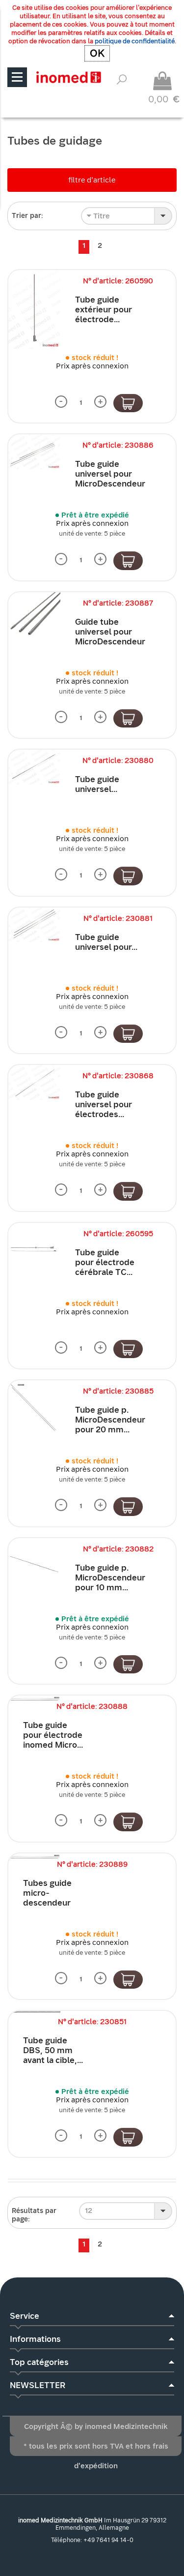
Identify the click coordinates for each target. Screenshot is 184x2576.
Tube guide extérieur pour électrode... (104, 310)
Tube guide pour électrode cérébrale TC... (105, 1262)
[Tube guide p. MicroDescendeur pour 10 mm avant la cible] (34, 1564)
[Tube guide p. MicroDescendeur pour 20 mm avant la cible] (34, 1406)
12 (89, 2211)
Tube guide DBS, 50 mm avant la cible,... (53, 2050)
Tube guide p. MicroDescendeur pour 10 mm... (110, 1578)
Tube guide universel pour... (106, 942)
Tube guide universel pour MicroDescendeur (110, 474)
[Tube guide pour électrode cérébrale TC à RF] (34, 1249)
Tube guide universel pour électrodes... (104, 1105)
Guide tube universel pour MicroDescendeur (110, 632)
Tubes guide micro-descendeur (47, 1893)
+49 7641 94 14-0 (108, 2540)
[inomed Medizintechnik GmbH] (68, 77)
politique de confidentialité (135, 41)
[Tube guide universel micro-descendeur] (34, 767)
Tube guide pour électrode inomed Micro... (53, 1735)
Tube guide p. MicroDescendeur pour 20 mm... (110, 1420)
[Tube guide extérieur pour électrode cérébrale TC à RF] (34, 309)
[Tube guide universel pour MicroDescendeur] (34, 452)
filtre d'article (92, 180)
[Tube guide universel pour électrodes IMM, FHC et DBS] (34, 1082)
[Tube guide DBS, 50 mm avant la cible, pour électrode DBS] (34, 2012)
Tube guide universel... (97, 784)
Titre (101, 216)
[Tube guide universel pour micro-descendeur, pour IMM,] (34, 925)
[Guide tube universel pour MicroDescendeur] (34, 615)
